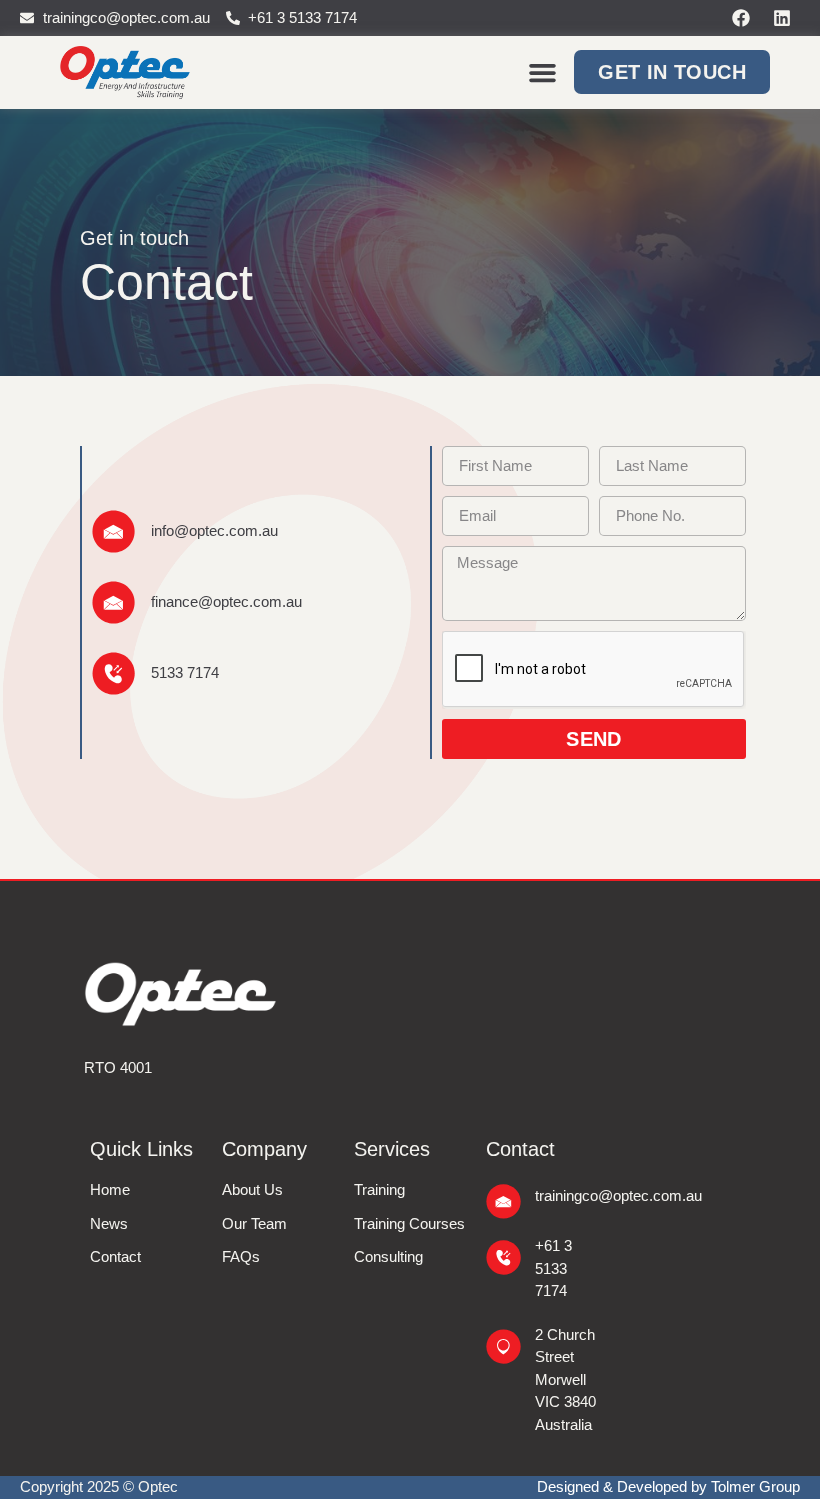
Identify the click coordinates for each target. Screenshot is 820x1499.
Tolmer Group (755, 1486)
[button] (543, 73)
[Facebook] (741, 18)
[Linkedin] (782, 18)
